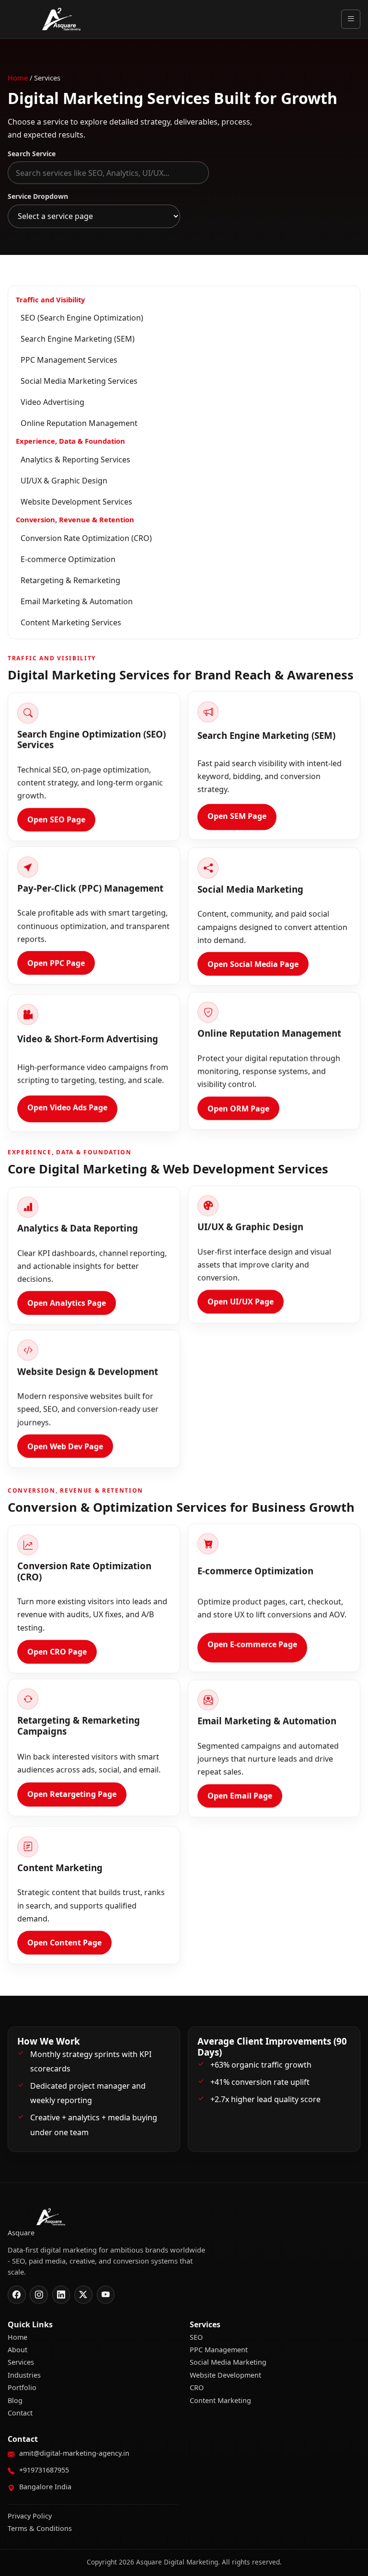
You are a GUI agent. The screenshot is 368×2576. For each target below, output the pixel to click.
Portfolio (22, 2387)
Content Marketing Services (71, 622)
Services (21, 2362)
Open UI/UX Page (241, 1303)
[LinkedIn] (61, 2295)
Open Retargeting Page (72, 1796)
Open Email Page (240, 1798)
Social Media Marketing (228, 2362)
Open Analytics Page (67, 1304)
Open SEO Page (56, 820)
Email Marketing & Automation (77, 601)
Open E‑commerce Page (252, 1646)
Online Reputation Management (79, 423)
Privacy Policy (30, 2516)
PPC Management (219, 2350)
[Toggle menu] (351, 19)
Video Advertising (52, 402)
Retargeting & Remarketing (70, 580)
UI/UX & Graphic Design (64, 481)
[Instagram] (39, 2295)
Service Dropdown (38, 196)
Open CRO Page (57, 1653)
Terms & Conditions (40, 2528)
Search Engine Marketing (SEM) (78, 339)
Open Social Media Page (253, 966)
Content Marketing (220, 2400)
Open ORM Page (238, 1110)
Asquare (61, 19)
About (17, 2350)
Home (18, 78)
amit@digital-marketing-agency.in (74, 2453)
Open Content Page (64, 1943)
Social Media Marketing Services (79, 381)
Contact (20, 2413)
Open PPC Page (56, 965)
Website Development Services (76, 502)
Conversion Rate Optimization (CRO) (86, 538)
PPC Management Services (69, 360)
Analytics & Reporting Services (75, 460)
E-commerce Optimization (68, 559)
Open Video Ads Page (67, 1108)
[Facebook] (17, 2295)
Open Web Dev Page (65, 1448)
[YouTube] (106, 2295)
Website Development (225, 2375)
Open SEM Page (237, 817)
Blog (15, 2400)
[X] (83, 2295)
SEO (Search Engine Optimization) (82, 318)
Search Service (32, 154)
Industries (24, 2375)
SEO (196, 2337)
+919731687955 (44, 2470)
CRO (197, 2387)
